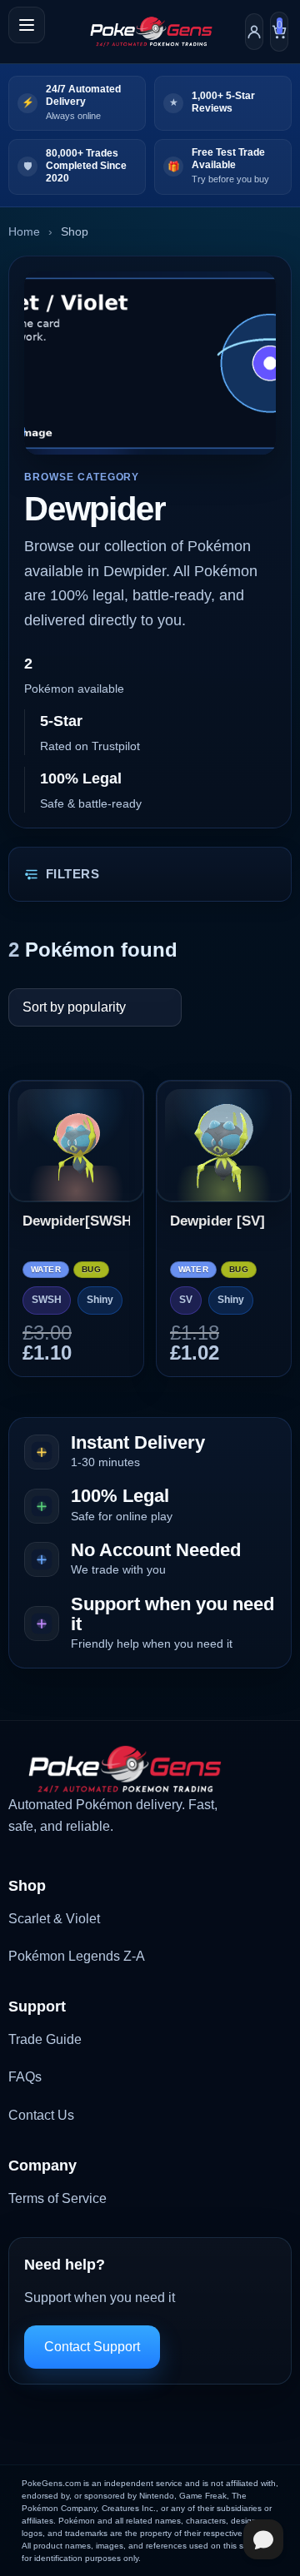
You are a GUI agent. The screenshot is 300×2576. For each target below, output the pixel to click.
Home (24, 231)
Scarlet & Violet (54, 1919)
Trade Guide (45, 2039)
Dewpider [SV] (217, 1221)
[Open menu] (27, 25)
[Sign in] (254, 32)
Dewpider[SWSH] (76, 1221)
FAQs (25, 2077)
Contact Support (92, 2347)
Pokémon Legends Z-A (77, 1956)
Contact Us (41, 2115)
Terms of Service (57, 2198)
